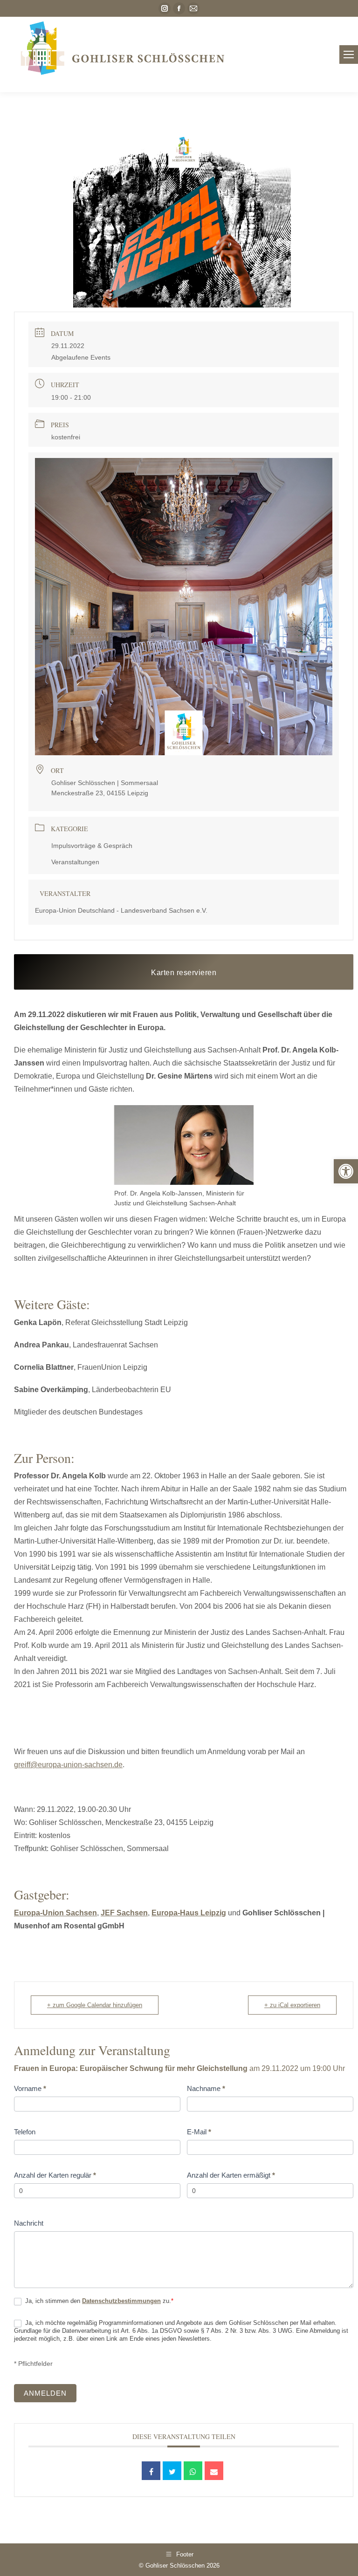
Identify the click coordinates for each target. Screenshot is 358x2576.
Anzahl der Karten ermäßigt (231, 2175)
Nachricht (29, 2223)
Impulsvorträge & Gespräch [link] (92, 846)
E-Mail (199, 2132)
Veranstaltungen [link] (75, 862)
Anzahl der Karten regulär (55, 2175)
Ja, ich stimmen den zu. (98, 2301)
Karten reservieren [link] (184, 973)
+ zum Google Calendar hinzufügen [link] (95, 2005)
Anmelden (45, 2393)
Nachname (206, 2088)
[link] (346, 1171)
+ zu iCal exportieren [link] (292, 2005)
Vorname (30, 2088)
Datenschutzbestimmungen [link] (121, 2301)
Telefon (25, 2132)
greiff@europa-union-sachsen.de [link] (68, 1765)
